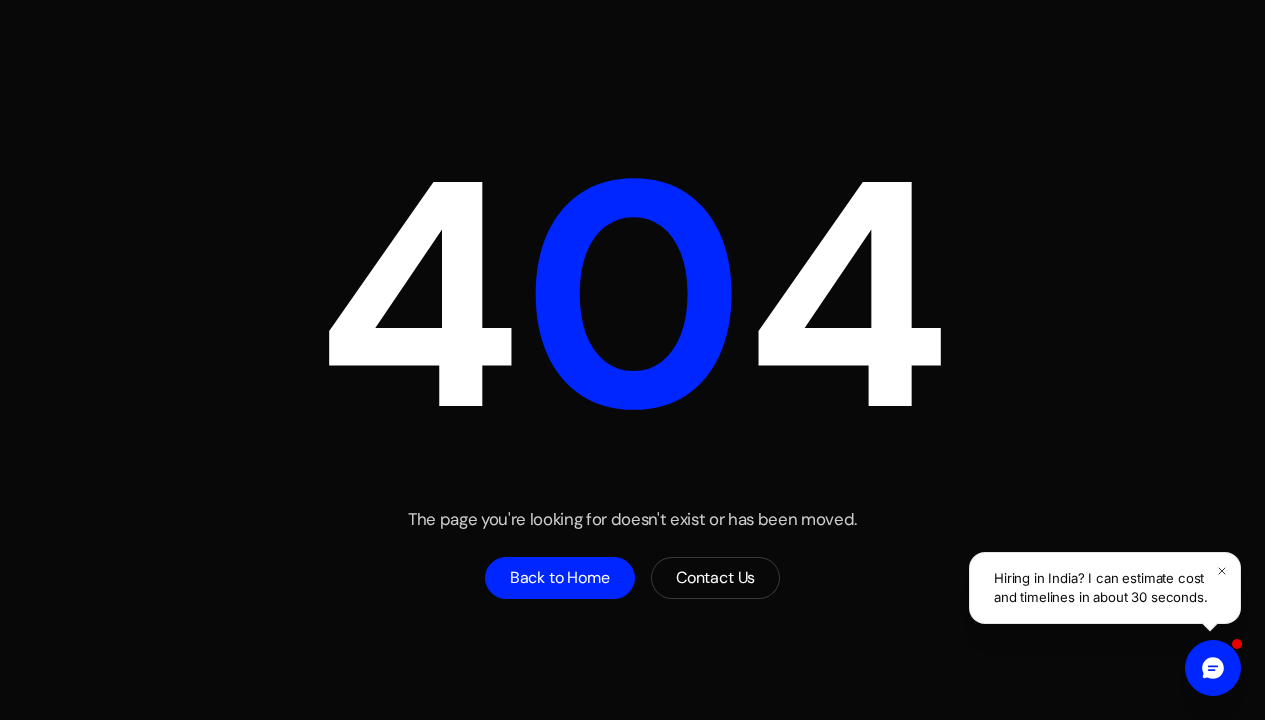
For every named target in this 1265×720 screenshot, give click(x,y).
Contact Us (715, 577)
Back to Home (560, 577)
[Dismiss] (1222, 571)
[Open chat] (1213, 668)
